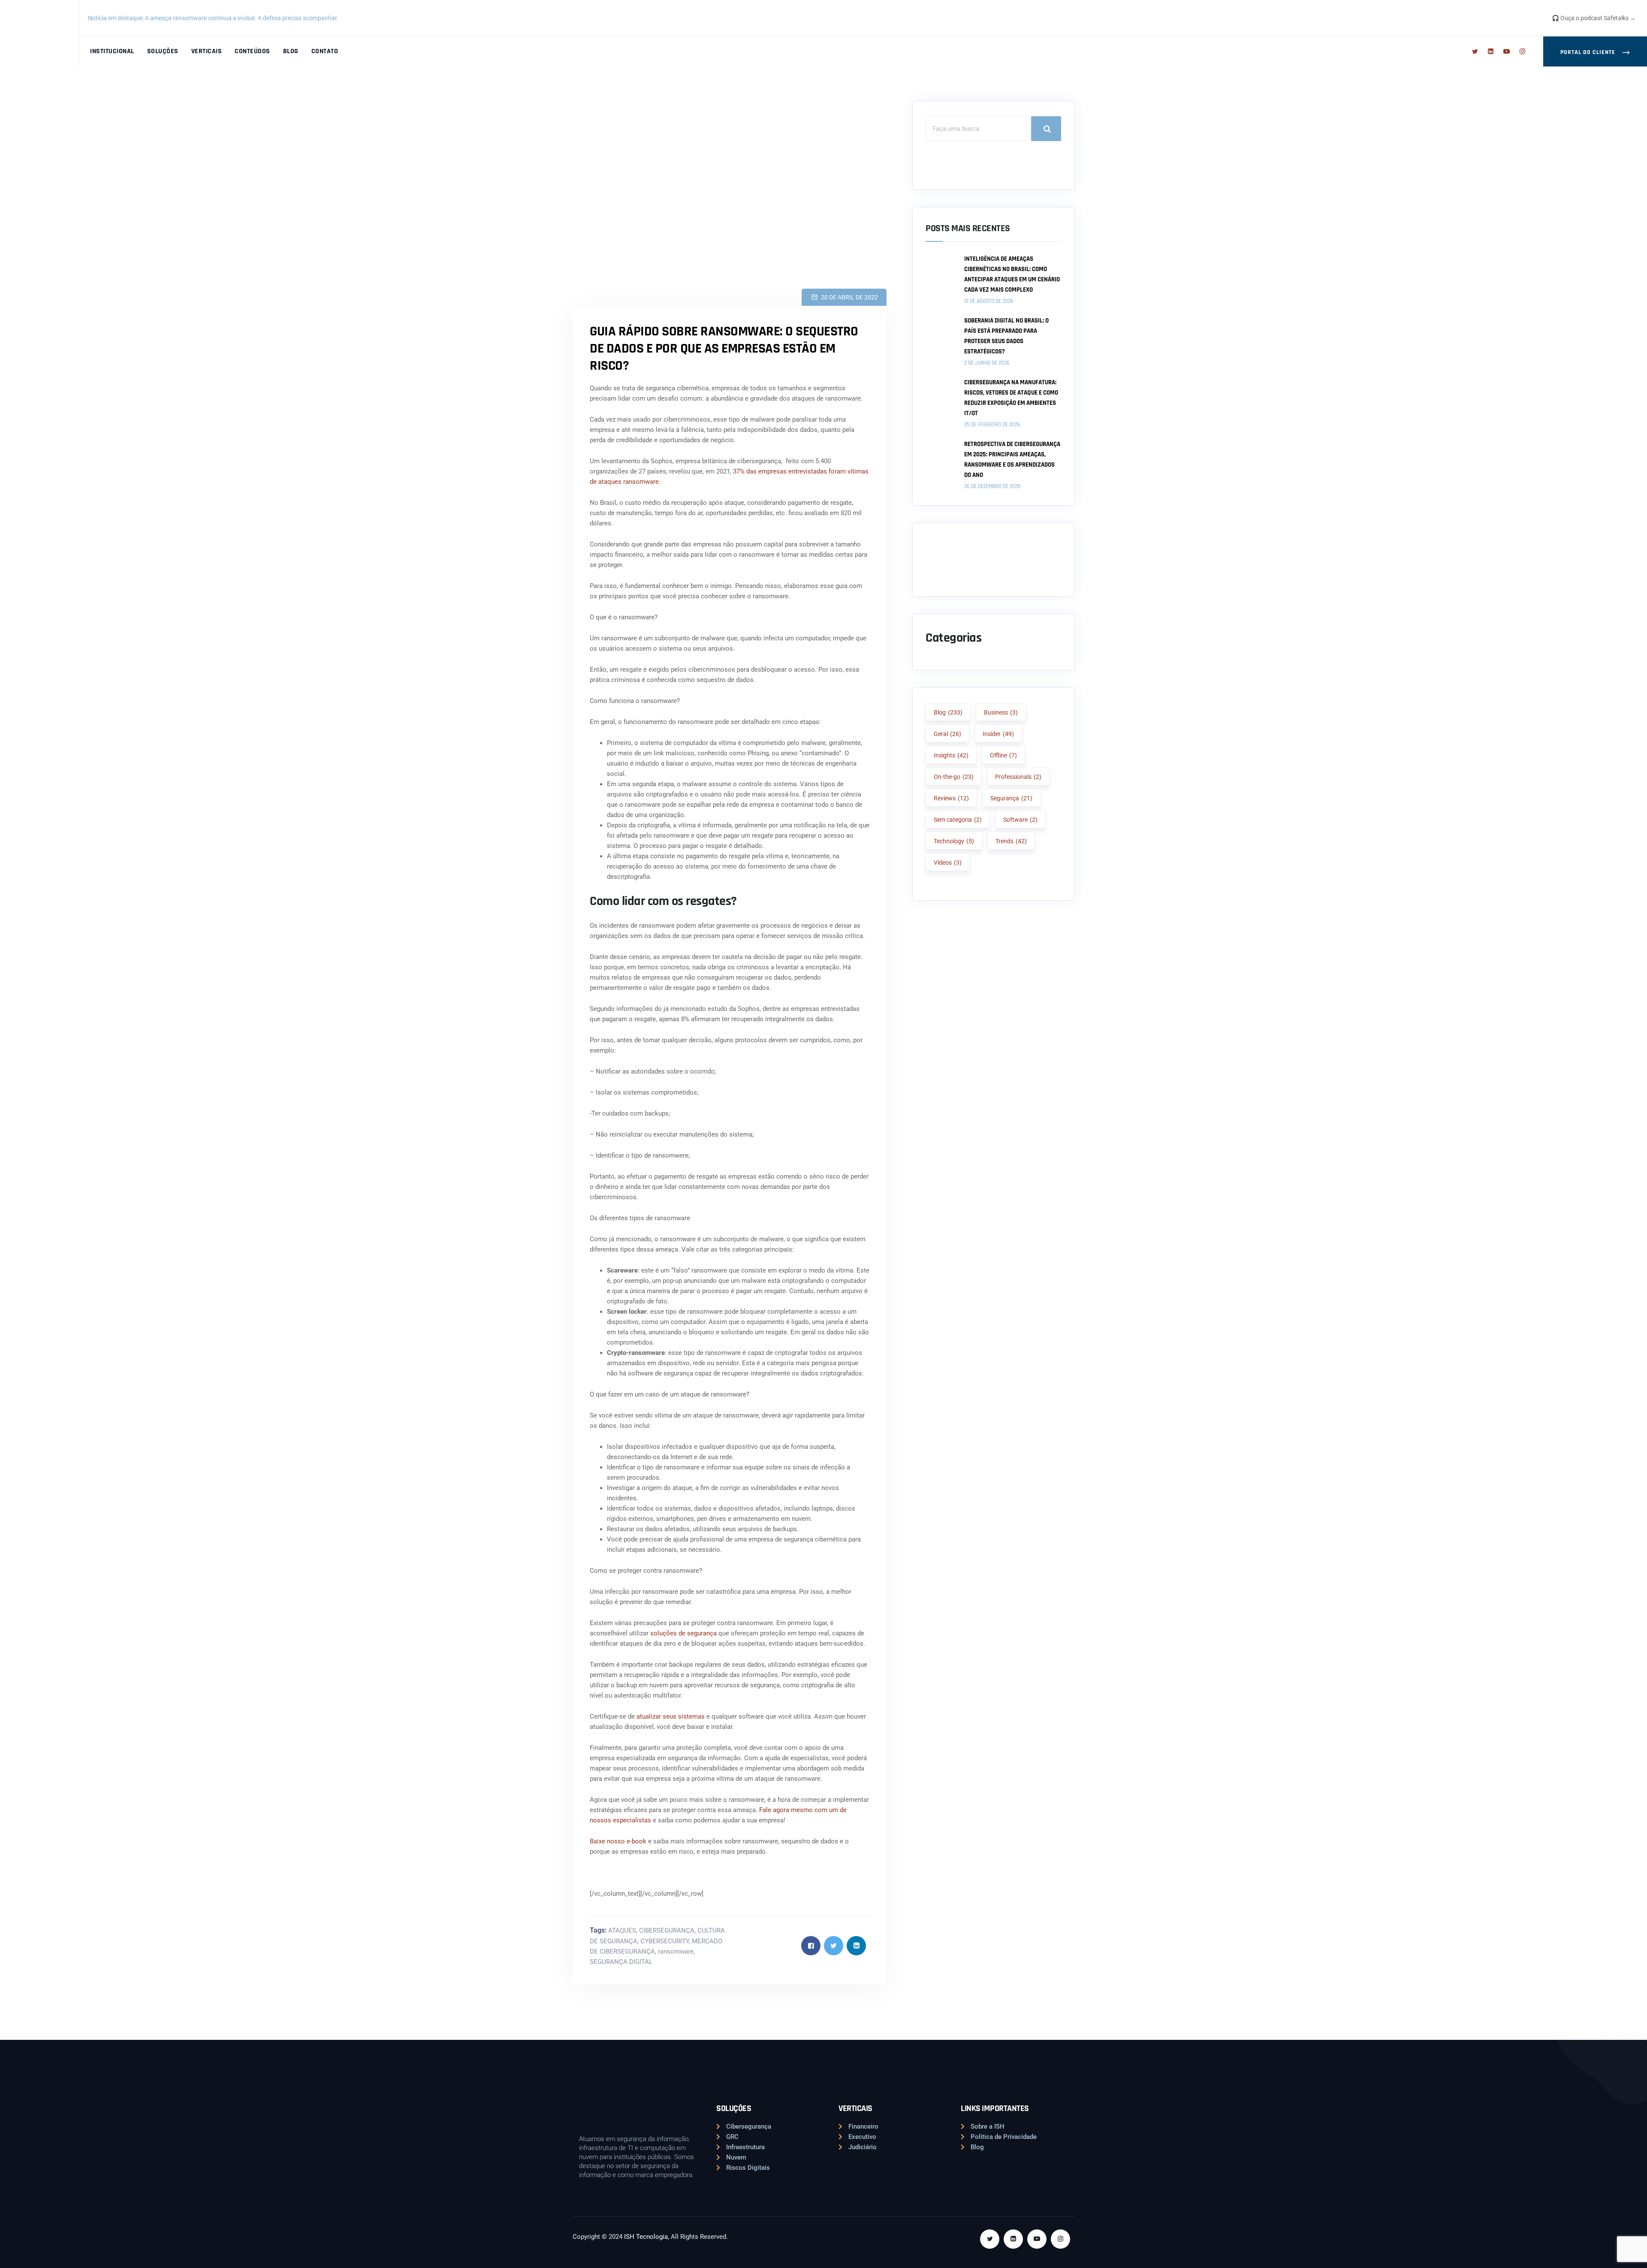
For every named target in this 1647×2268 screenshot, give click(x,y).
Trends (1011, 841)
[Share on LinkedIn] (856, 1946)
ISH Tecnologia (646, 2237)
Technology (954, 841)
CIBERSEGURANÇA (667, 1930)
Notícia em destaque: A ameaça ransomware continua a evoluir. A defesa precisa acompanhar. (214, 18)
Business (1001, 712)
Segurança (1011, 798)
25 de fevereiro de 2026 (992, 425)
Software (1020, 820)
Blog (291, 51)
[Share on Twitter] (834, 1946)
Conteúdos (252, 51)
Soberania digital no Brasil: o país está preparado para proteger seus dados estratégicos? (1006, 336)
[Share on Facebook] (811, 1946)
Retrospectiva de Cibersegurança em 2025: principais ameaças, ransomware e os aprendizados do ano (1012, 460)
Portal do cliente (1589, 52)
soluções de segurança (683, 1633)
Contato (325, 51)
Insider (998, 734)
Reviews (951, 798)
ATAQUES (622, 1930)
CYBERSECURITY (665, 1941)
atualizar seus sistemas (671, 1716)
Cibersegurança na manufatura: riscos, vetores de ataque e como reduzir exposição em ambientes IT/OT (1011, 398)
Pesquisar (1046, 129)
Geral (947, 734)
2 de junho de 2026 (987, 363)
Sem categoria (958, 820)
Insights (951, 755)
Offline (1003, 755)
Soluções (163, 51)
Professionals (1018, 777)
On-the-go (954, 777)
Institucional (112, 51)
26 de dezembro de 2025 (992, 486)
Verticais (207, 51)
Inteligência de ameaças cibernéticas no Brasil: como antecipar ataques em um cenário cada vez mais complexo (1012, 274)
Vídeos (948, 863)
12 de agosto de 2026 (989, 301)
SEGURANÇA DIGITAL (621, 1962)
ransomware (676, 1951)
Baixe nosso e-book (618, 1841)
